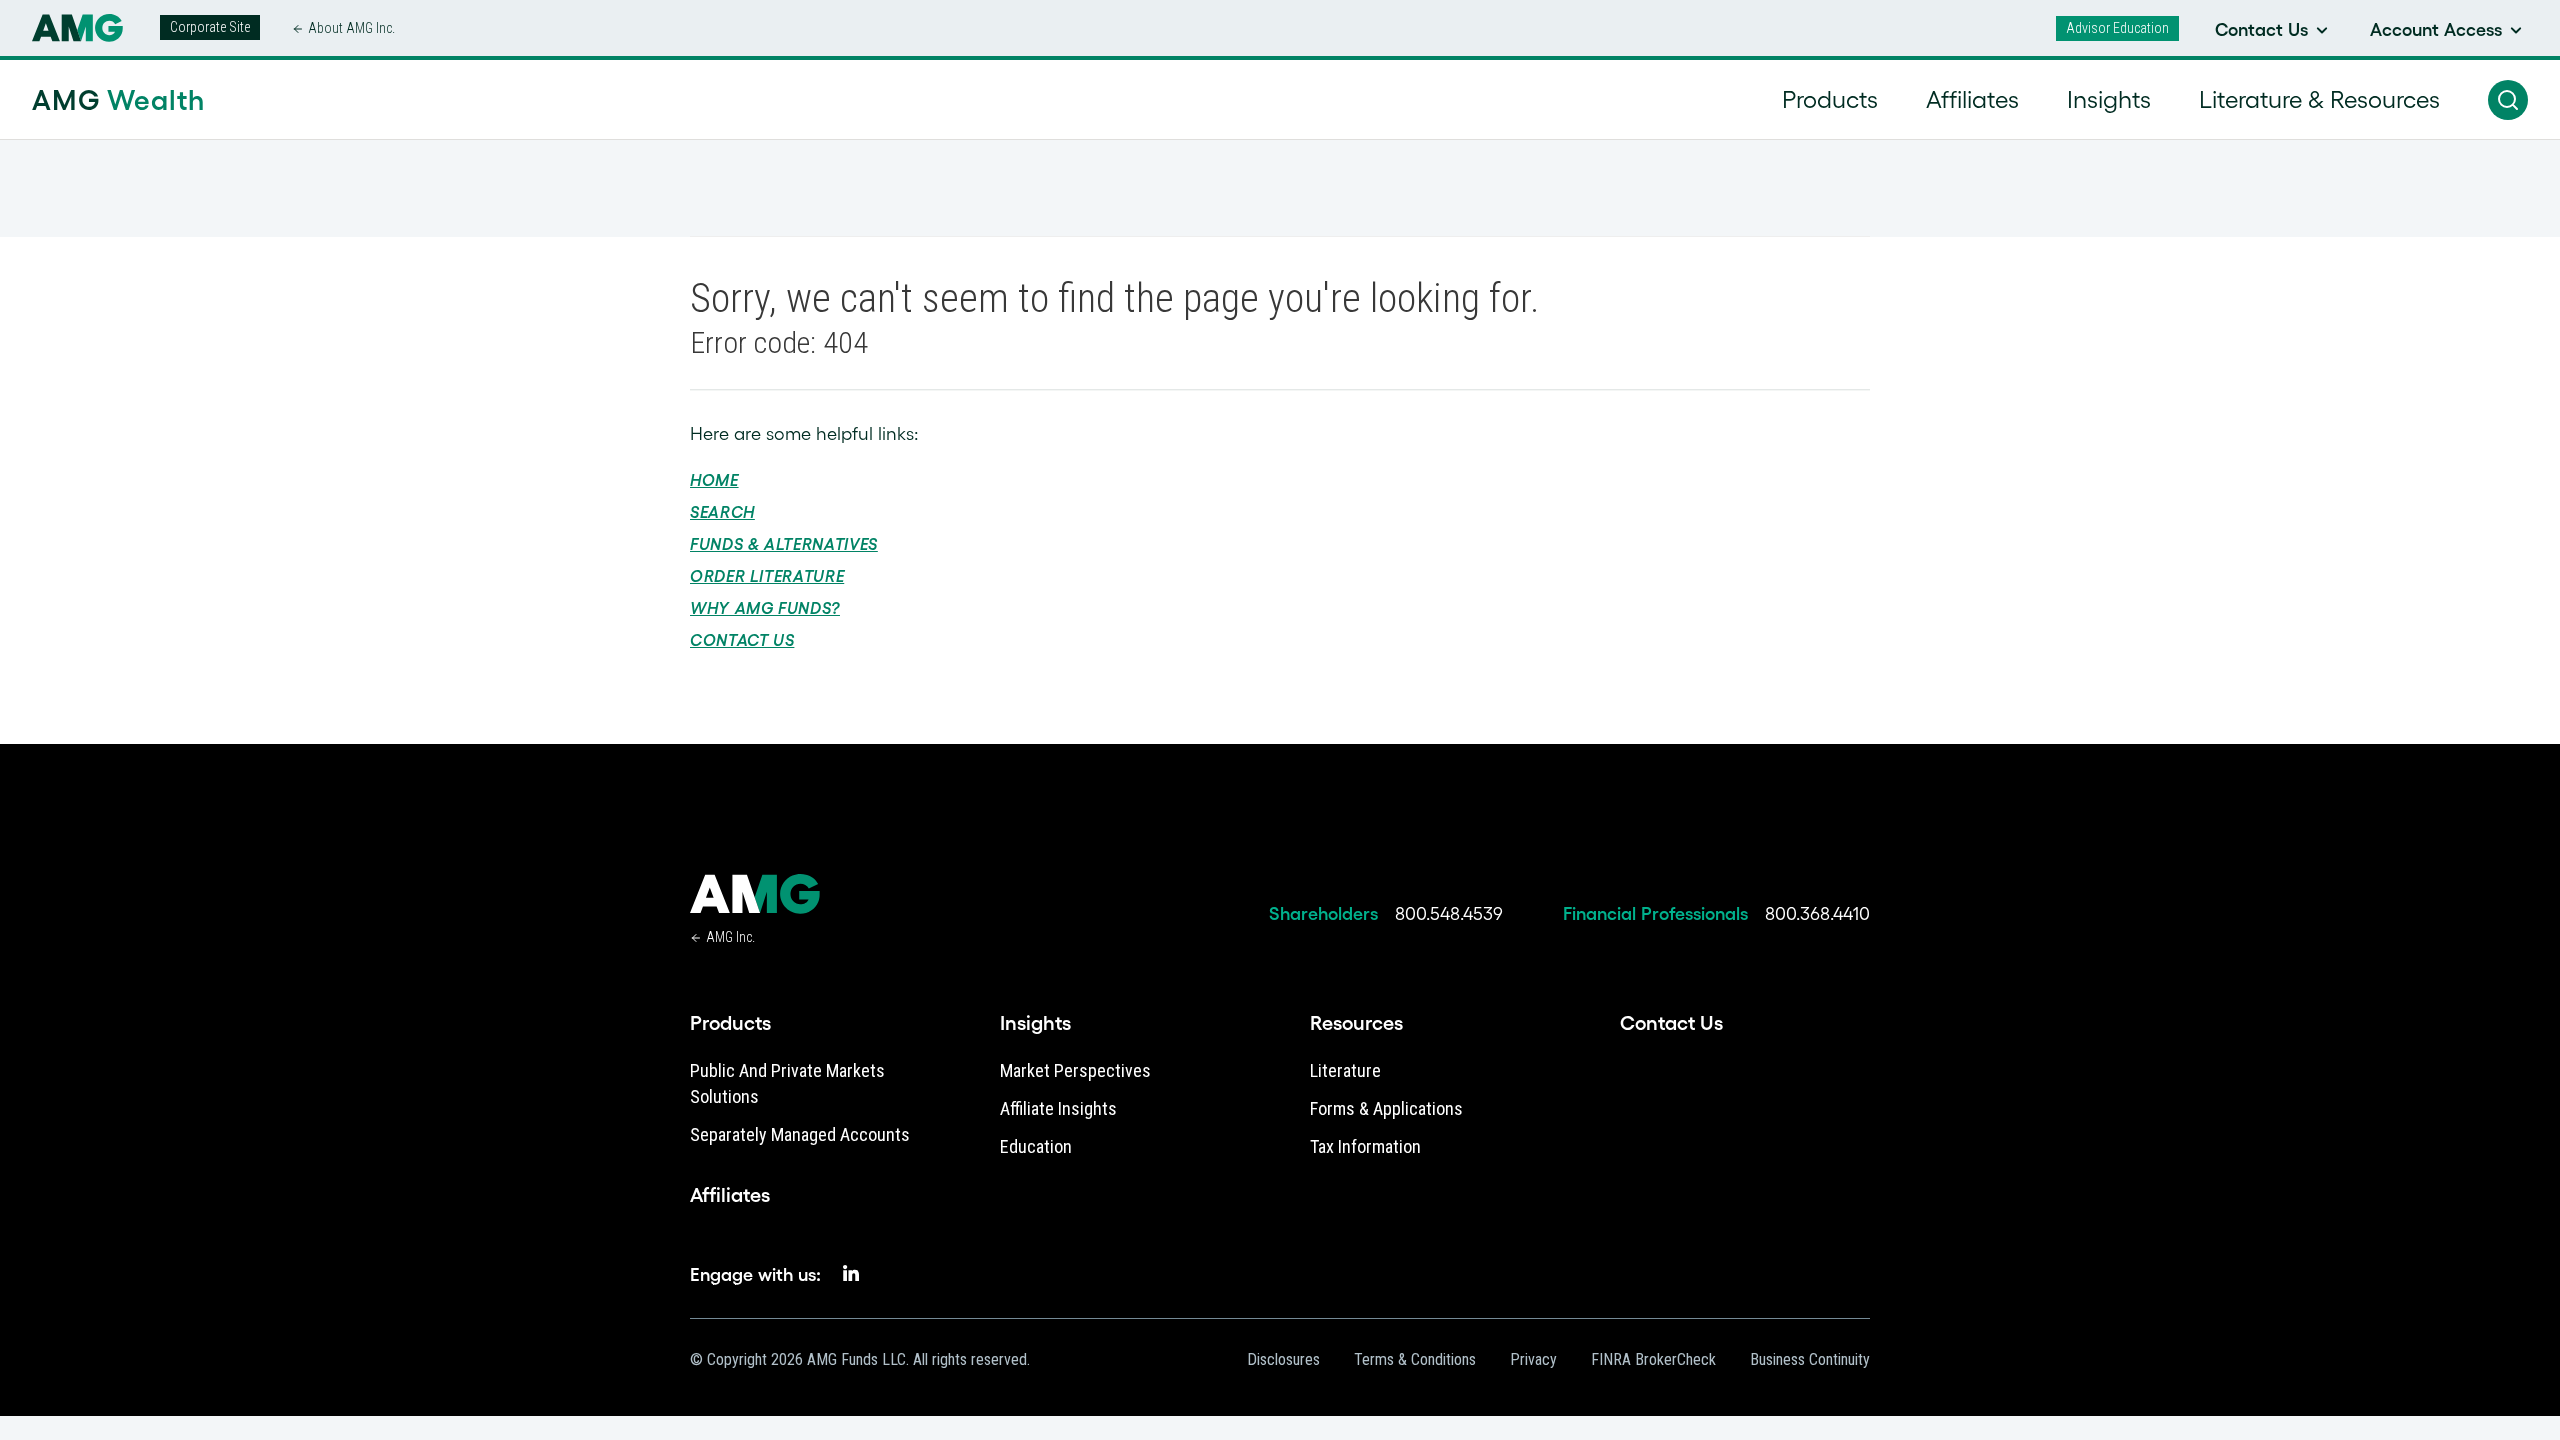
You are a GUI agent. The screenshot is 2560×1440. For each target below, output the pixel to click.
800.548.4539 (1449, 914)
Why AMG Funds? (765, 608)
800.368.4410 (1817, 914)
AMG (118, 100)
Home (714, 480)
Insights (1035, 1023)
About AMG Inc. (351, 28)
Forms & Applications (1386, 1108)
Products (730, 1023)
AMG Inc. (730, 937)
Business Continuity (1810, 1359)
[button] (2508, 100)
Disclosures (1283, 1359)
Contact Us (742, 640)
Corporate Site (210, 27)
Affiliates (730, 1195)
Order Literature (767, 576)
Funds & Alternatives (784, 544)
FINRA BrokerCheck (1653, 1359)
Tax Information (1365, 1146)
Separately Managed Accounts (800, 1134)
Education (1036, 1146)
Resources (1356, 1023)
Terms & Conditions (1415, 1359)
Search (722, 512)
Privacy (1533, 1359)
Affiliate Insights (1058, 1108)
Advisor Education (2117, 28)
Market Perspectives (1075, 1070)
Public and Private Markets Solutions (787, 1083)
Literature (1345, 1070)
